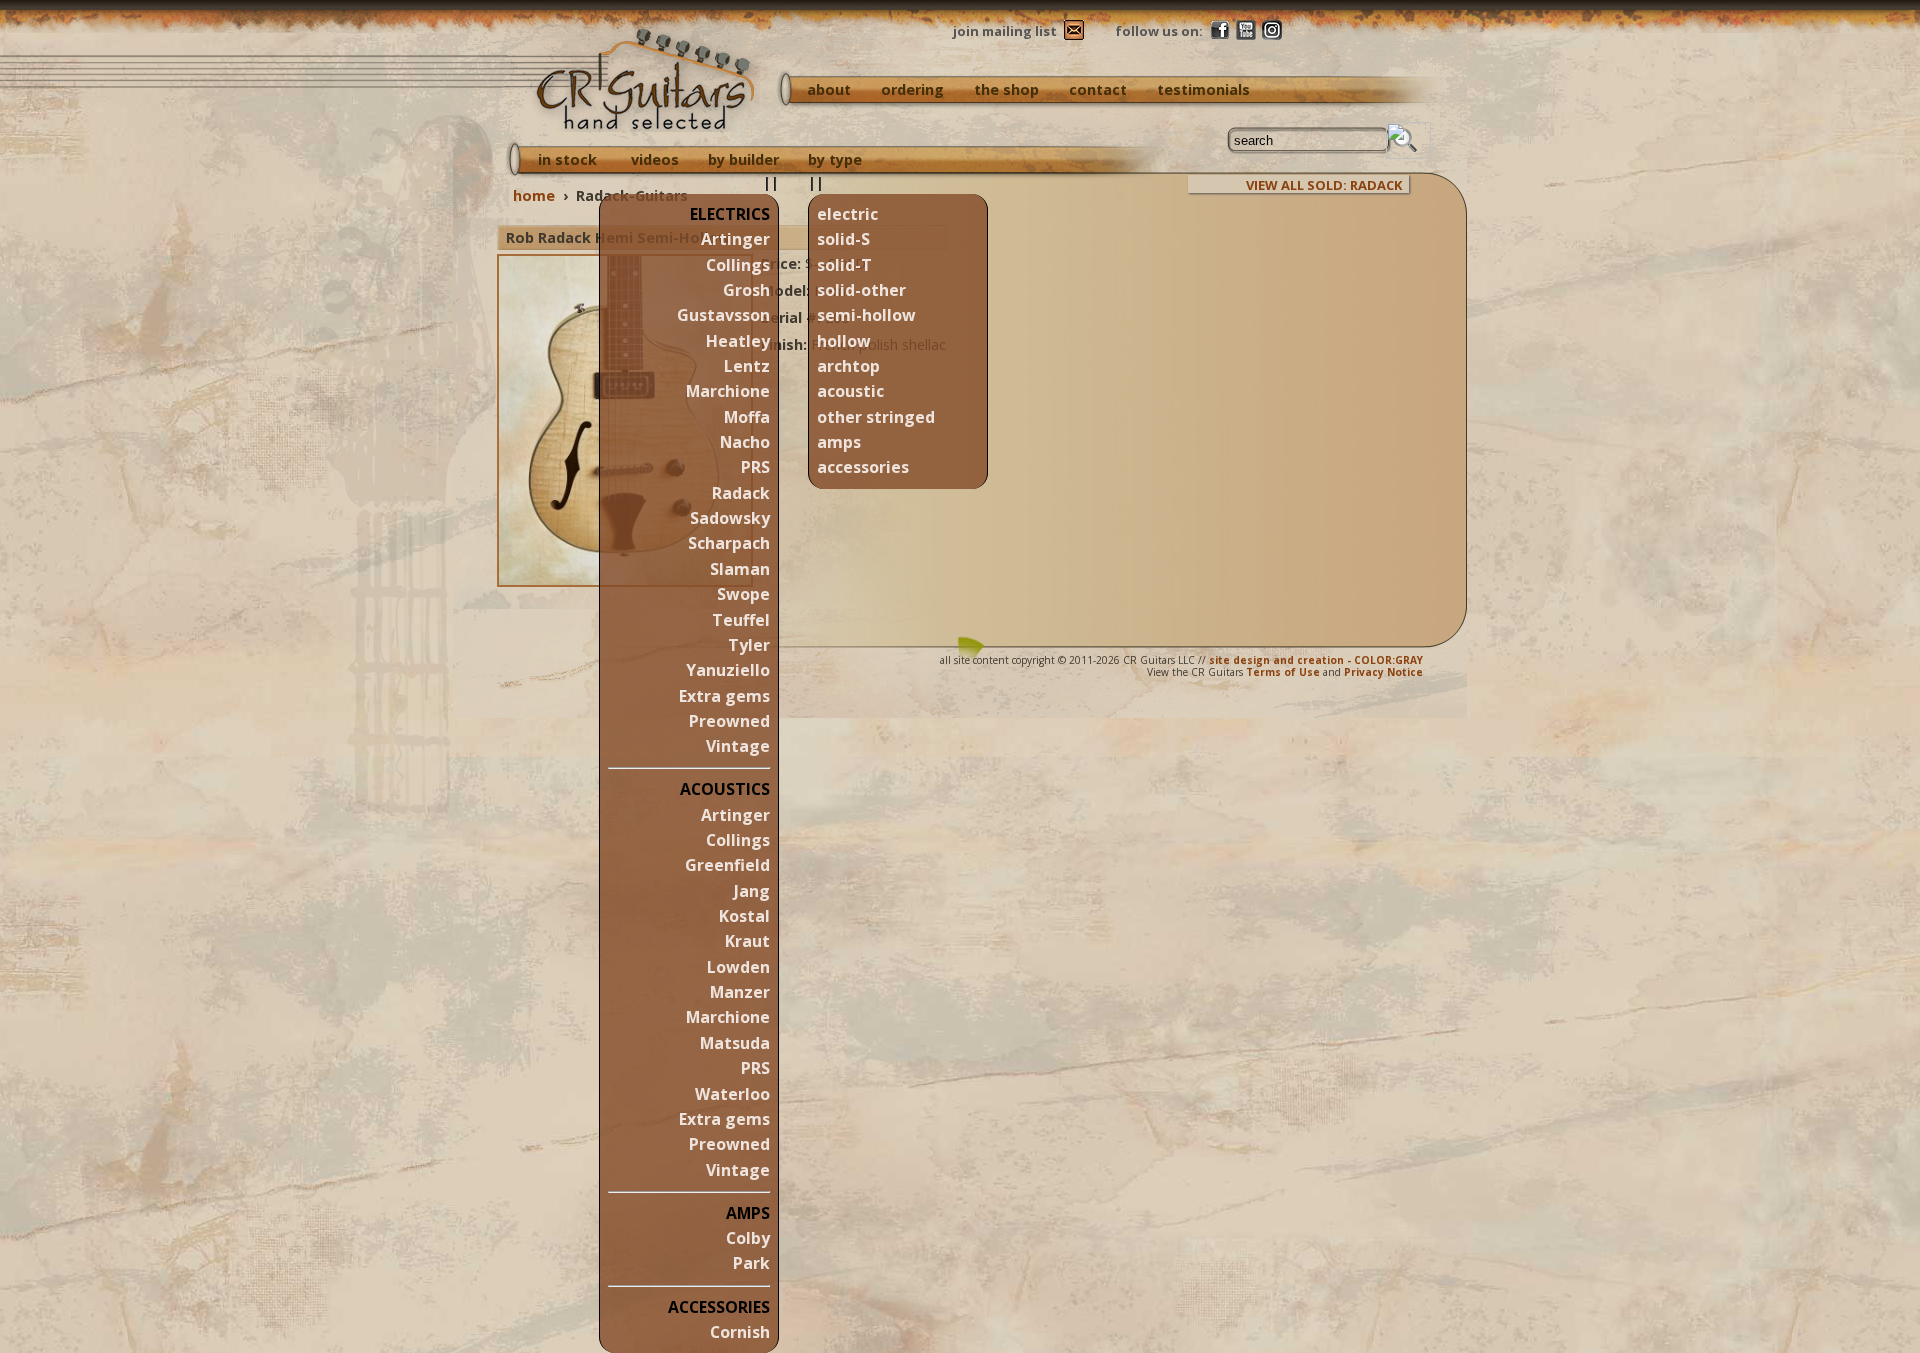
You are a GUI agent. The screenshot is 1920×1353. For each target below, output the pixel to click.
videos (655, 159)
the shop (1006, 89)
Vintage (738, 746)
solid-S (843, 239)
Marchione (728, 391)
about (829, 89)
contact (1098, 89)
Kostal (744, 916)
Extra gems (724, 696)
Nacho (745, 442)
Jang (752, 891)
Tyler (749, 645)
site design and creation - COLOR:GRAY (1316, 660)
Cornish (740, 1332)
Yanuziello (728, 670)
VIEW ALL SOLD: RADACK (1324, 185)
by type (835, 159)
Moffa (747, 417)
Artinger (735, 239)
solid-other (861, 290)
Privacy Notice (1383, 672)
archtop (848, 366)
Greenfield (727, 865)
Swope (743, 594)
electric (847, 214)
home (534, 195)
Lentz (747, 366)
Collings (738, 265)
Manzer (740, 992)
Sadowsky (730, 518)
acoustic (850, 391)
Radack (741, 493)
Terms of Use (1283, 672)
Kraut (747, 941)
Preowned (729, 721)
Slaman (740, 569)
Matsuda (735, 1043)
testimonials (1203, 89)
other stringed (876, 417)
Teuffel (741, 620)
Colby (748, 1238)
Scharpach (729, 543)
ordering (912, 89)
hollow (844, 341)
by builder (743, 159)
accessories (863, 467)
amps (839, 442)
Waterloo (732, 1094)
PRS (755, 467)
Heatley (738, 341)
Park (751, 1263)
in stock (567, 159)
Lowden (738, 967)
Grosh (746, 290)
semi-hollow (866, 315)
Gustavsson (723, 315)
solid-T (844, 265)
